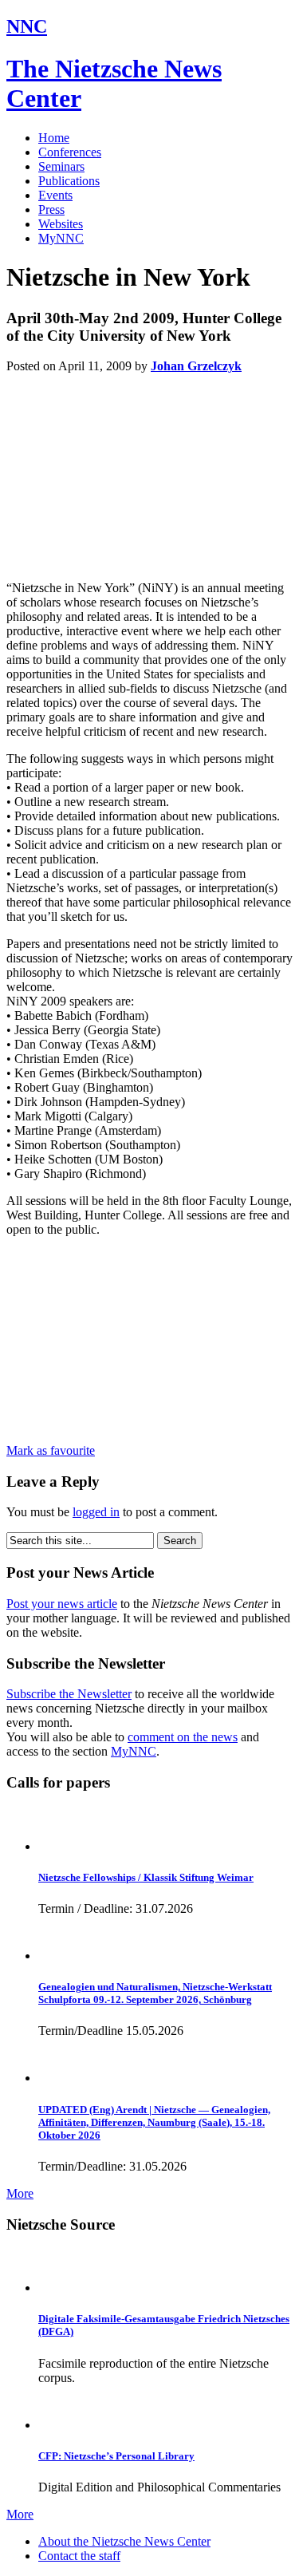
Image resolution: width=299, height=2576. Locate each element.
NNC (27, 26)
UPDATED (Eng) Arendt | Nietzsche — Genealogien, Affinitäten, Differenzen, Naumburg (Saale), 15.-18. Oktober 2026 (154, 2122)
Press (51, 209)
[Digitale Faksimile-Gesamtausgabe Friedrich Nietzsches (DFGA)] (60, 2288)
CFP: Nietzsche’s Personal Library (116, 2456)
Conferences (70, 152)
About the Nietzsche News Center (124, 2541)
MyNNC (61, 238)
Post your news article (62, 1604)
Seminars (61, 166)
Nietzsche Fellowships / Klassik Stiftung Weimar (146, 1877)
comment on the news (183, 1737)
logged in (96, 1512)
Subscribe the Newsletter (69, 1694)
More (20, 2193)
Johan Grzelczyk (196, 366)
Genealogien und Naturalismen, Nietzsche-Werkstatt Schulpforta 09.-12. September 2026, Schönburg (155, 1993)
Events (55, 195)
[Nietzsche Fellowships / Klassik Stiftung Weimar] (60, 1846)
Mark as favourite (51, 1450)
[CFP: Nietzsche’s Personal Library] (60, 2425)
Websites (61, 224)
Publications (69, 181)
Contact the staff (79, 2556)
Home (54, 138)
